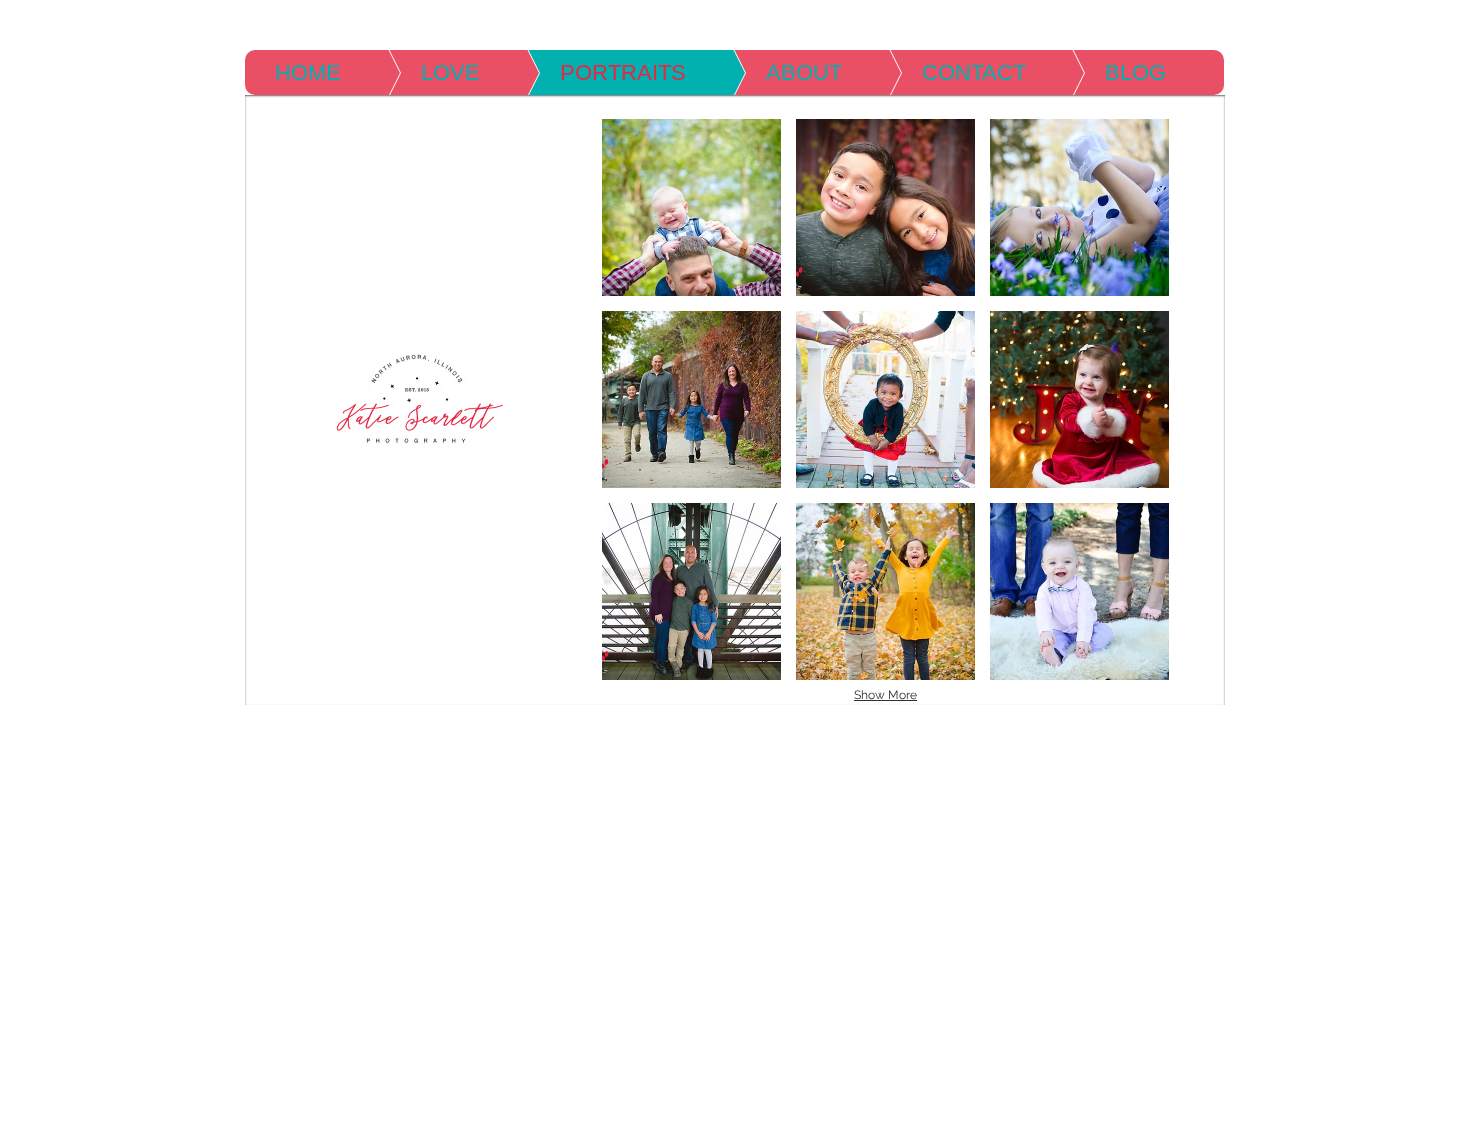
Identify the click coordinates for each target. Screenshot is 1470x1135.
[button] (691, 207)
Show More (885, 695)
